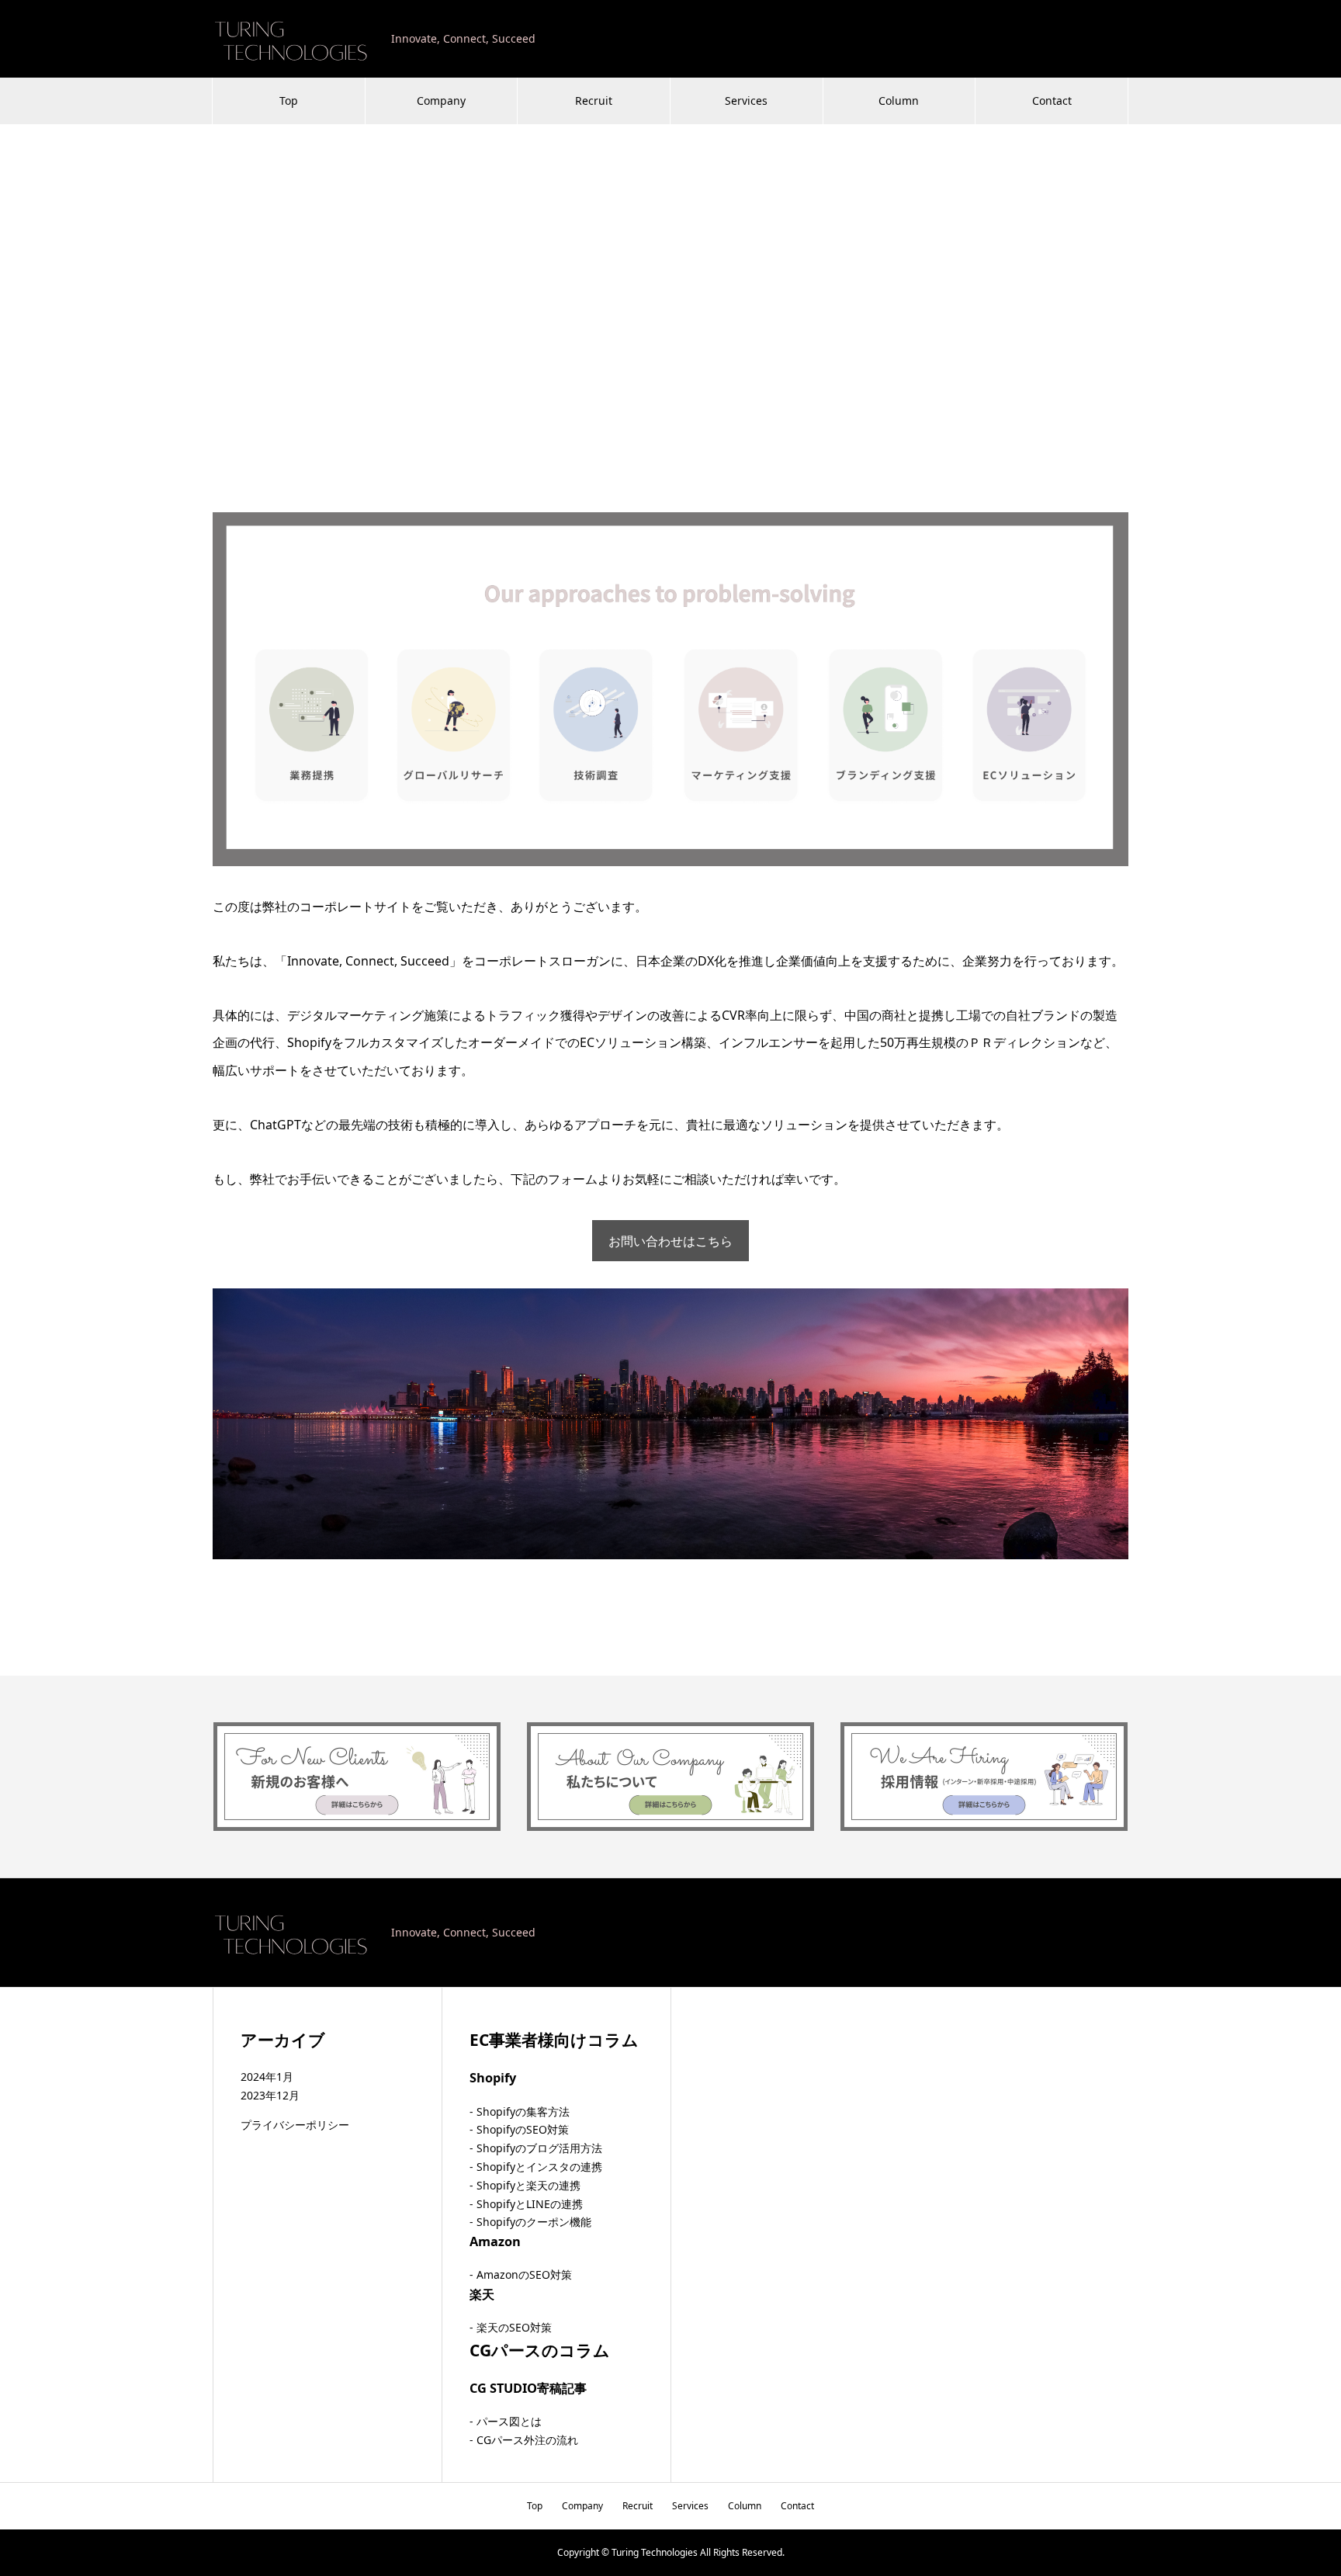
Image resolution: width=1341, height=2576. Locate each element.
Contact (1052, 101)
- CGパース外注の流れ (524, 2440)
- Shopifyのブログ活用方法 (536, 2148)
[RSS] (1123, 1933)
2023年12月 (270, 2095)
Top (289, 101)
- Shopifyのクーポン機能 (530, 2222)
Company (441, 101)
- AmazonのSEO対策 (521, 2274)
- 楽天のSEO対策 (511, 2327)
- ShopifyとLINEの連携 (526, 2204)
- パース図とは (506, 2421)
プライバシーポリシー (295, 2125)
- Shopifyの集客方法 (520, 2111)
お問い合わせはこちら (670, 1241)
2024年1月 (267, 2077)
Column (899, 101)
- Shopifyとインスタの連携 (536, 2167)
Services (746, 101)
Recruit (594, 101)
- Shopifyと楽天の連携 (525, 2185)
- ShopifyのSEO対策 (519, 2129)
